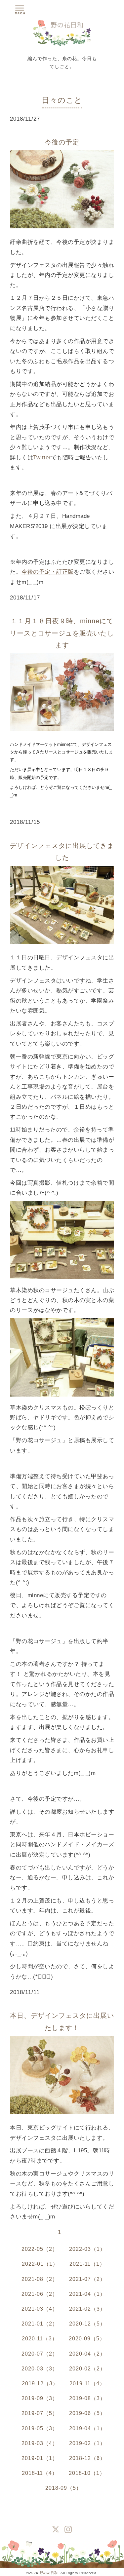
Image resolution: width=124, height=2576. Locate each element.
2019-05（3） (40, 2428)
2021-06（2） (40, 2294)
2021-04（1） (87, 2294)
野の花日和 (49, 2573)
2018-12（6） (87, 2458)
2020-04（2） (87, 2354)
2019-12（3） (40, 2384)
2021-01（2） (40, 2324)
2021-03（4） (40, 2309)
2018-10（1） (87, 2473)
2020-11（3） (40, 2339)
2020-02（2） (87, 2369)
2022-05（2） (40, 2249)
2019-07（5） (40, 2413)
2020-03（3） (40, 2369)
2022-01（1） (40, 2264)
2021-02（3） (87, 2309)
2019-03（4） (40, 2443)
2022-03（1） (87, 2249)
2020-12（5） (87, 2324)
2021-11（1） (87, 2264)
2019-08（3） (87, 2398)
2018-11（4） (40, 2473)
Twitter (42, 458)
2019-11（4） (87, 2384)
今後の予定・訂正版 (48, 572)
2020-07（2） (40, 2354)
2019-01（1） (40, 2458)
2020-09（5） (87, 2339)
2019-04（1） (87, 2428)
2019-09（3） (40, 2398)
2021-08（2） (40, 2279)
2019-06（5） (87, 2413)
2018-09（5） (63, 2488)
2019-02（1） (87, 2443)
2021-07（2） (87, 2279)
